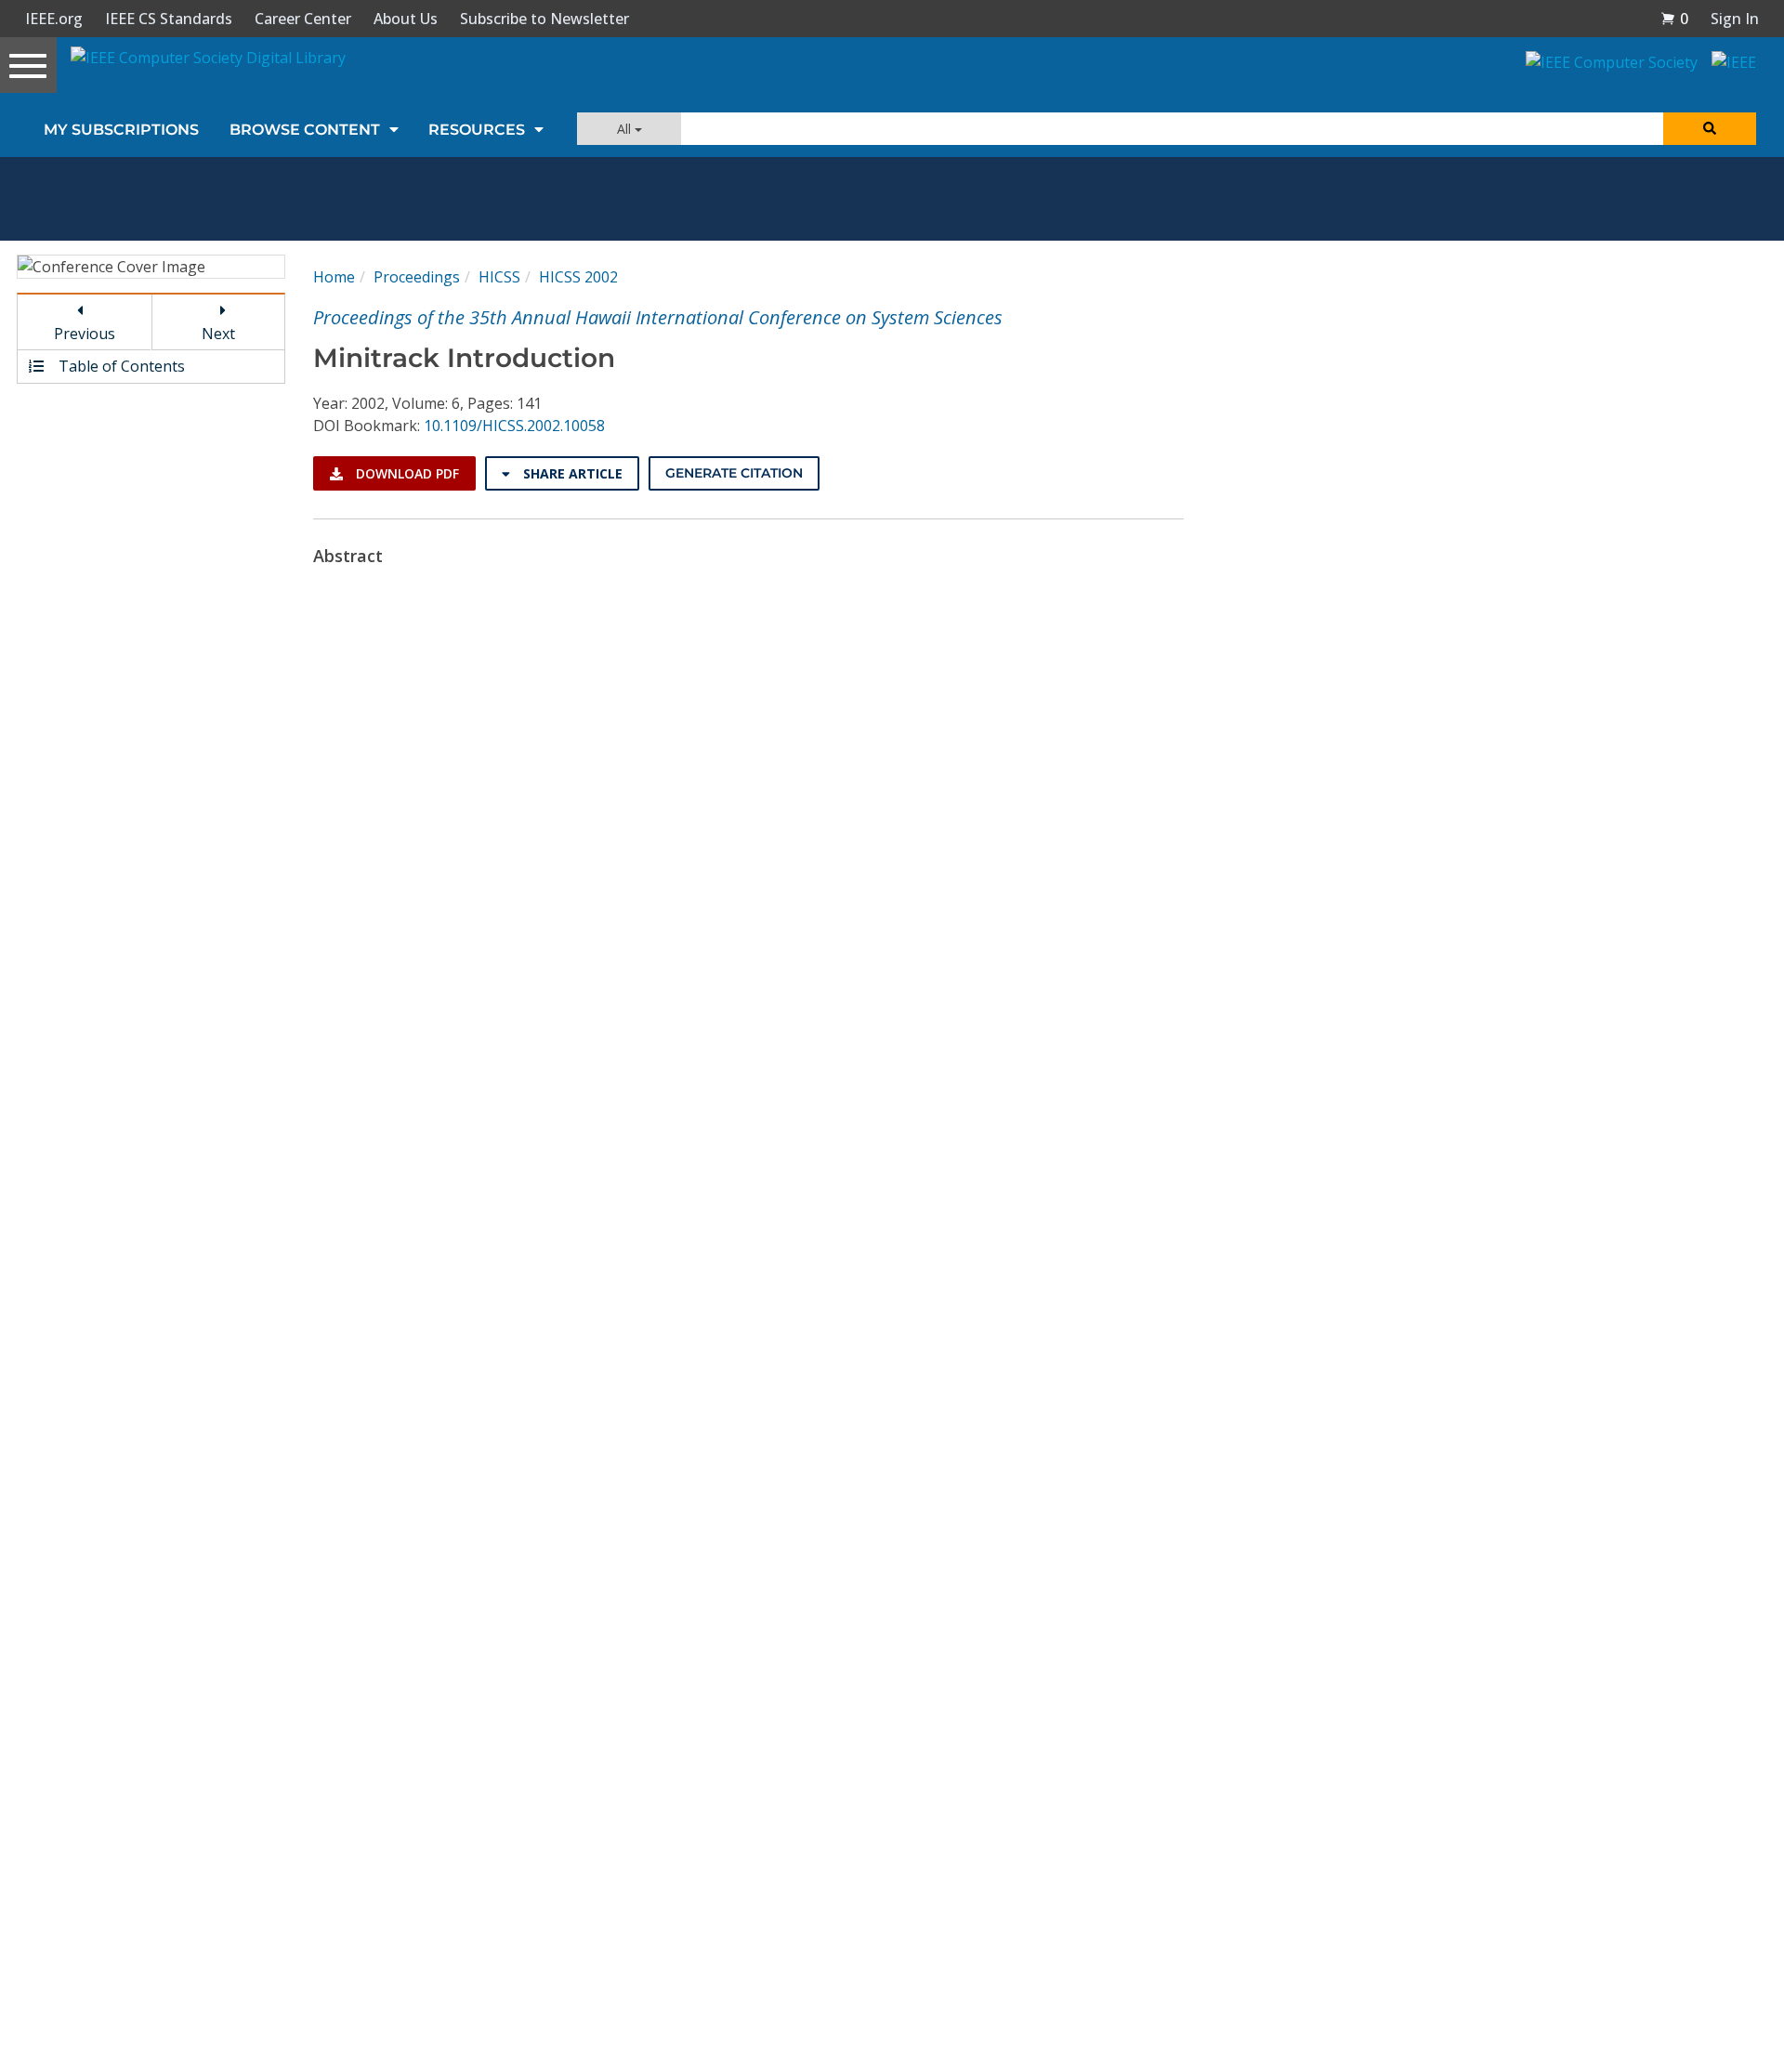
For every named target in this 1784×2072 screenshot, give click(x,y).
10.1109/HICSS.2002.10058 (514, 426)
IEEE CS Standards (169, 19)
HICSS (499, 277)
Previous (85, 334)
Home (334, 277)
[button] (1674, 19)
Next (218, 334)
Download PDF (406, 473)
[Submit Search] (1710, 129)
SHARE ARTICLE (571, 473)
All (626, 129)
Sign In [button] (1735, 19)
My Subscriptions (121, 130)
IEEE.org (54, 19)
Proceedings (417, 277)
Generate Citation (734, 473)
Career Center (303, 19)
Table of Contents (120, 366)
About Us (406, 19)
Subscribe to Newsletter (544, 19)
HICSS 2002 (578, 277)
